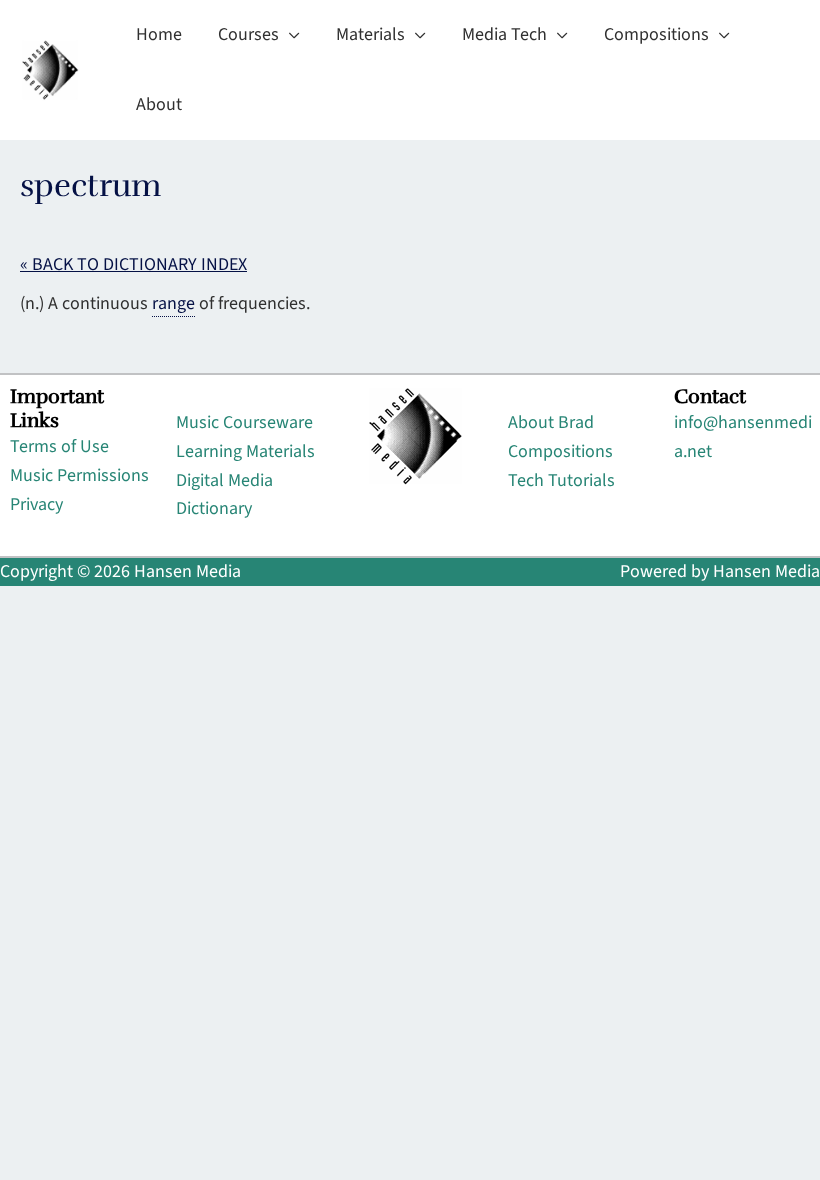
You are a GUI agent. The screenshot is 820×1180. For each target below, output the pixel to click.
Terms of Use (59, 446)
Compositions (560, 451)
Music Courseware (244, 422)
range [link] (173, 303)
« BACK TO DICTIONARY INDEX (133, 264)
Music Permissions (79, 475)
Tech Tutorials (561, 480)
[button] (289, 35)
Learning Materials (245, 451)
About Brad (551, 422)
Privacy (36, 504)
